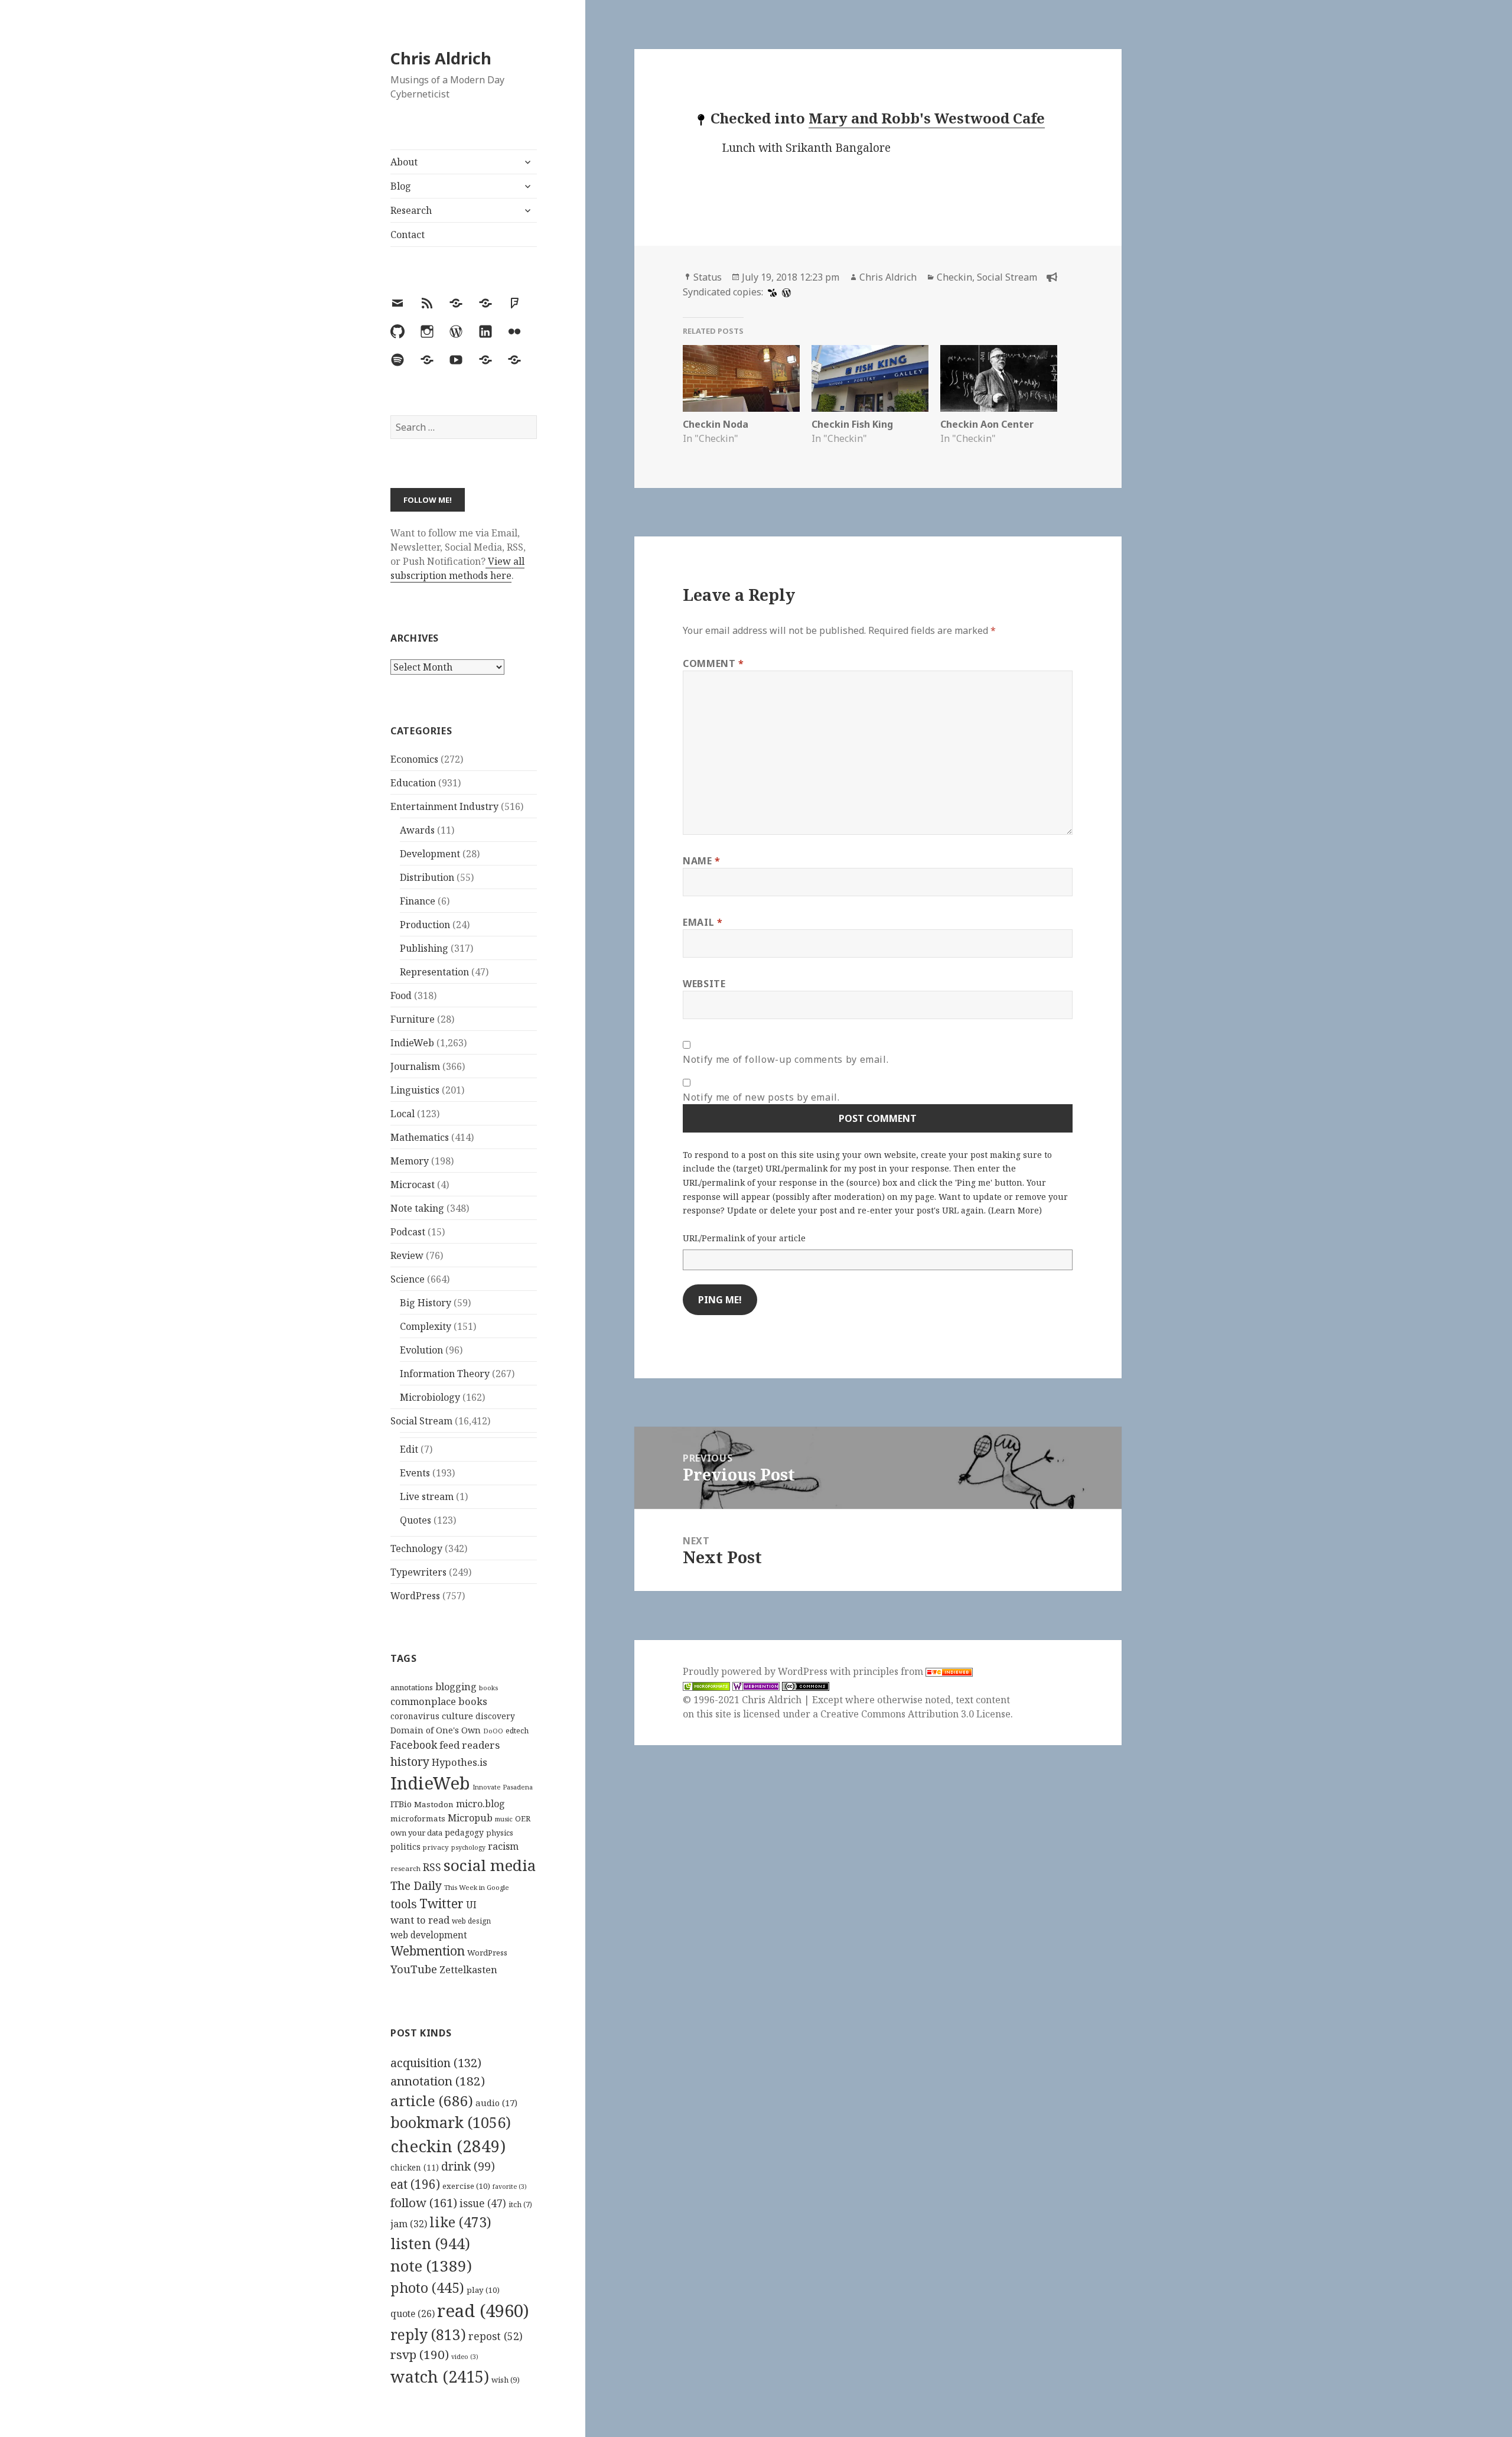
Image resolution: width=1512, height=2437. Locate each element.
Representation (434, 972)
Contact (408, 235)
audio (496, 2103)
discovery (495, 1716)
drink (468, 2166)
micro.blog (480, 1804)
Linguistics (415, 1090)
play (483, 2290)
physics (500, 1833)
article (432, 2101)
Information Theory (445, 1374)
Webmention (428, 1951)
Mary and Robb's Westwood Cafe (927, 118)
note (431, 2266)
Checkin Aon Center (987, 424)
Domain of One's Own (436, 1730)
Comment (713, 663)
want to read (420, 1920)
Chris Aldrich (441, 58)
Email (703, 922)
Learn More (1015, 1210)
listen (430, 2243)
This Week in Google (477, 1887)
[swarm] (771, 292)
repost (496, 2336)
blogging (456, 1687)
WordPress (415, 1596)
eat (415, 2184)
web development (429, 1935)
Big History (426, 1303)
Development (430, 854)
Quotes (416, 1520)
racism (503, 1846)
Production (425, 925)
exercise (466, 2186)
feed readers (470, 1745)
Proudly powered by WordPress (756, 1671)
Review (407, 1255)
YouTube (414, 1969)
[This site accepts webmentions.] (756, 1686)
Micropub (470, 1818)
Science (408, 1279)
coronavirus (415, 1716)
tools (404, 1904)
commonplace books (439, 1701)
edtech (517, 1731)
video (465, 2357)
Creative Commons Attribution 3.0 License (915, 1714)
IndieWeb (412, 1043)
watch (440, 2376)
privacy (436, 1847)
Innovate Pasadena (503, 1787)
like (460, 2222)
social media (490, 1865)
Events (415, 1473)
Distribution (427, 877)
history (410, 1761)
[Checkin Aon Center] (999, 378)
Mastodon (434, 1804)
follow (424, 2202)
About (404, 162)
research (405, 1868)
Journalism (415, 1066)
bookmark (451, 2122)
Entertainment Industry (444, 806)
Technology (416, 1548)
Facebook (414, 1745)
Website (704, 984)
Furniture (413, 1019)
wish (506, 2380)
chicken (415, 2168)
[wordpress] (785, 292)
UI (471, 1905)
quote (413, 2314)
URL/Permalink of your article (744, 1238)
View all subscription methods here (457, 568)
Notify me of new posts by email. (761, 1097)
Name (702, 861)
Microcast (413, 1185)
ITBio (401, 1804)
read (483, 2311)
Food (401, 995)
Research (411, 210)
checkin (448, 2146)
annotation (438, 2081)
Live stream (427, 1496)
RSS (432, 1867)
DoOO (493, 1731)
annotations (412, 1687)
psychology (468, 1847)
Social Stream (421, 1421)
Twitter (441, 1903)
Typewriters (418, 1572)
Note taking (417, 1208)
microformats (418, 1818)
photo (427, 2288)
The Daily (416, 1885)
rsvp (420, 2354)
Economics (414, 759)
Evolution (421, 1350)
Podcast (408, 1232)
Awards (417, 830)
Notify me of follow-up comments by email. (786, 1059)
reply (428, 2334)
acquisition (436, 2063)
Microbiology (430, 1397)
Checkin (954, 277)
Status (708, 277)
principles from (889, 1671)
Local (403, 1114)
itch (520, 2205)
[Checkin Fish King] (870, 378)
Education (413, 783)
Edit (409, 1449)
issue (483, 2203)
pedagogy (464, 1832)
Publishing (424, 948)
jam (409, 2224)
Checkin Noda (716, 424)
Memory (410, 1161)
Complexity (426, 1326)
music (504, 1819)
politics (405, 1847)
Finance (418, 901)
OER (523, 1818)
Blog (401, 186)
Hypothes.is (460, 1762)
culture (457, 1716)
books (488, 1688)
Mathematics (420, 1137)
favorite (510, 2187)
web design (471, 1921)
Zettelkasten (468, 1970)
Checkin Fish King (852, 424)
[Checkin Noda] (741, 378)
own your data (416, 1833)
